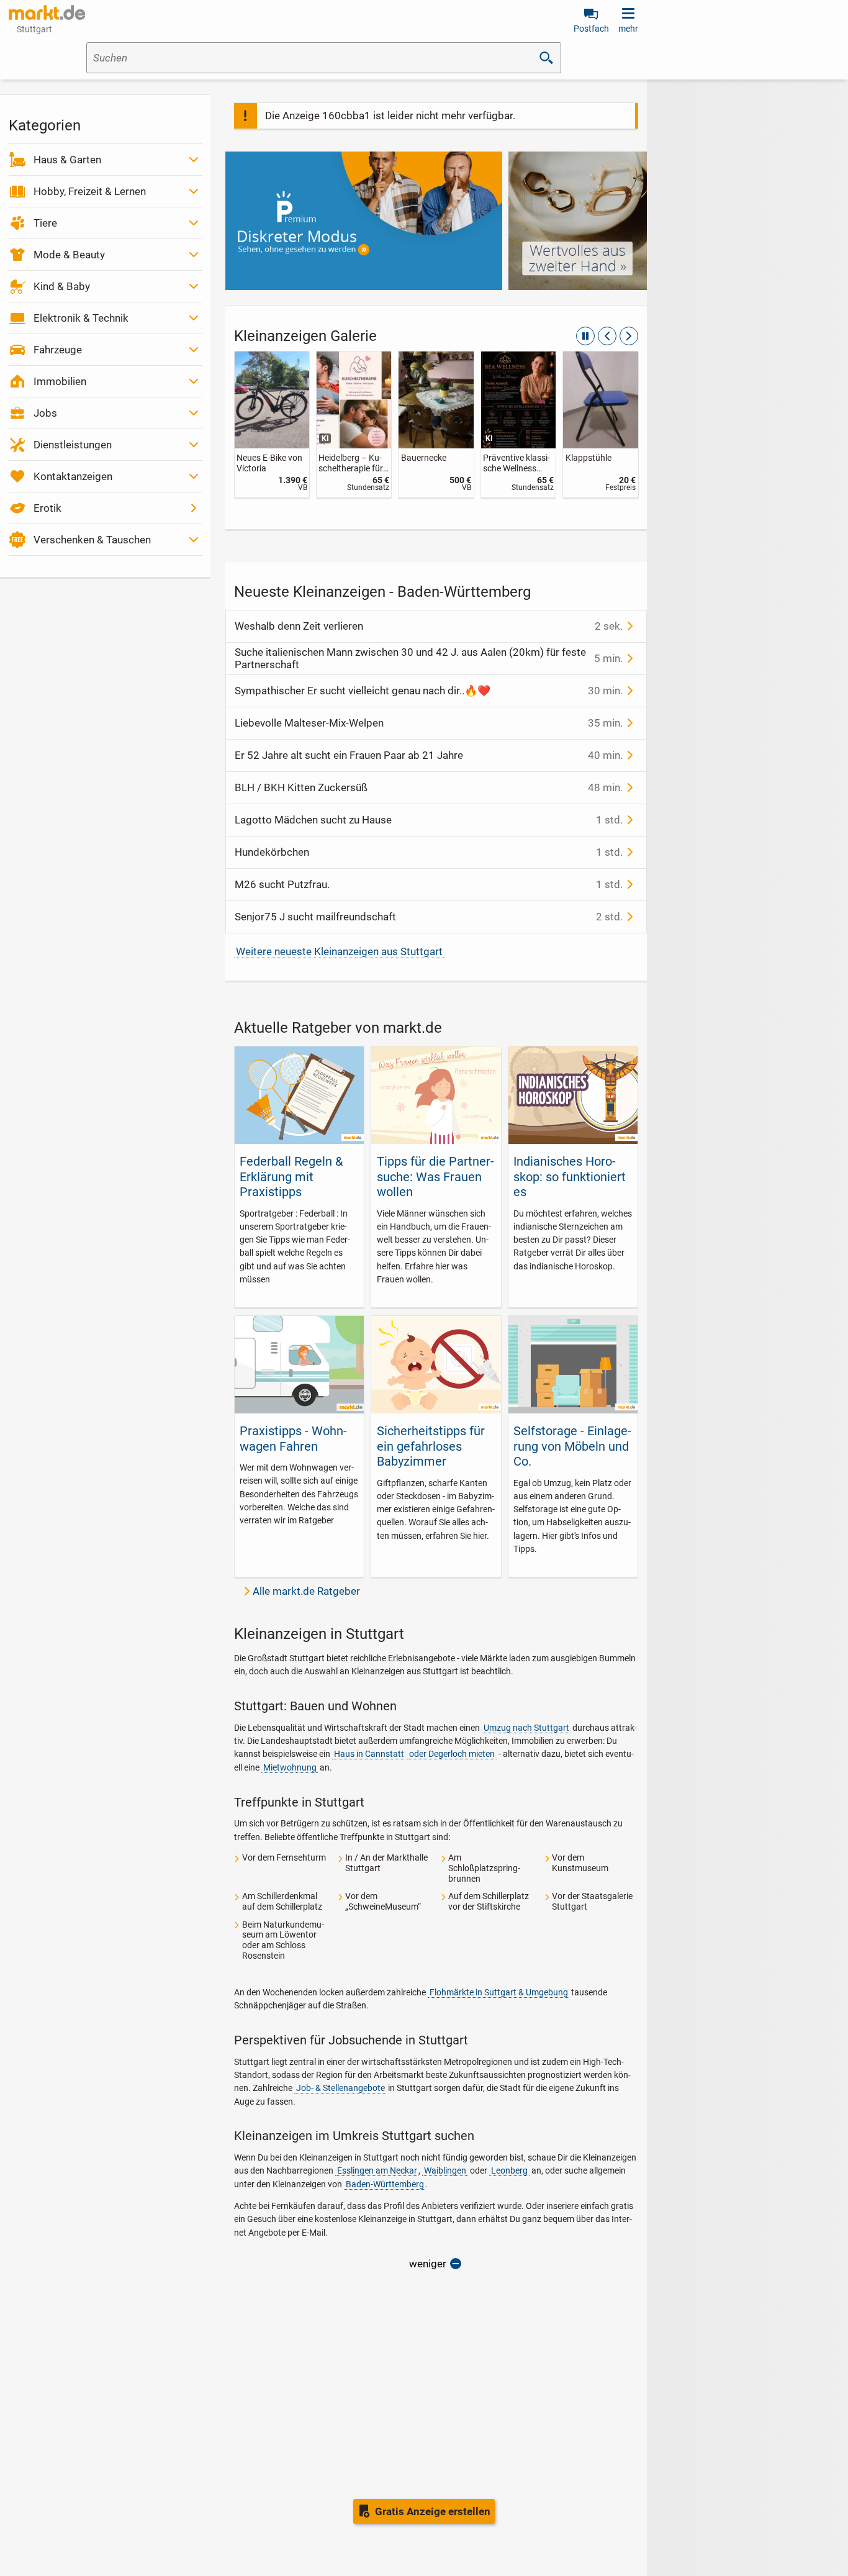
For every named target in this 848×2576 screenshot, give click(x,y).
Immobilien (60, 381)
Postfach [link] (591, 29)
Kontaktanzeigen (73, 476)
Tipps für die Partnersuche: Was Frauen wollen (435, 1177)
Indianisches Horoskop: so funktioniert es (570, 1177)
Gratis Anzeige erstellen (433, 2511)
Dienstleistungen (73, 445)
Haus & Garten (67, 160)
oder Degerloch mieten (452, 1754)
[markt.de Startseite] (47, 12)
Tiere (45, 223)
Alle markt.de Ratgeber (306, 1591)
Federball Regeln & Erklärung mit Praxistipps (291, 1177)
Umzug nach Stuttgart (526, 1728)
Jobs (45, 413)
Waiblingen (445, 2170)
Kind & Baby (62, 286)
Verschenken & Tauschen (92, 540)
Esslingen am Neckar (377, 2170)
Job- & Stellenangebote (341, 2088)
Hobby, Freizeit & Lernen (90, 191)
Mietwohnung (290, 1767)
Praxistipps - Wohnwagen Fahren (293, 1438)
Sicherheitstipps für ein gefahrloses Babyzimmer (431, 1446)
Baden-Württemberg (385, 2184)
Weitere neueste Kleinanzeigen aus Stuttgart (339, 951)
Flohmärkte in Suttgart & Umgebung (499, 1992)
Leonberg (509, 2170)
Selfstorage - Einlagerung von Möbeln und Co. (572, 1446)
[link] (272, 424)
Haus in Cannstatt (369, 1754)
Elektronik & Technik (81, 318)
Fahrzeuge (58, 350)
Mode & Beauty (69, 255)
